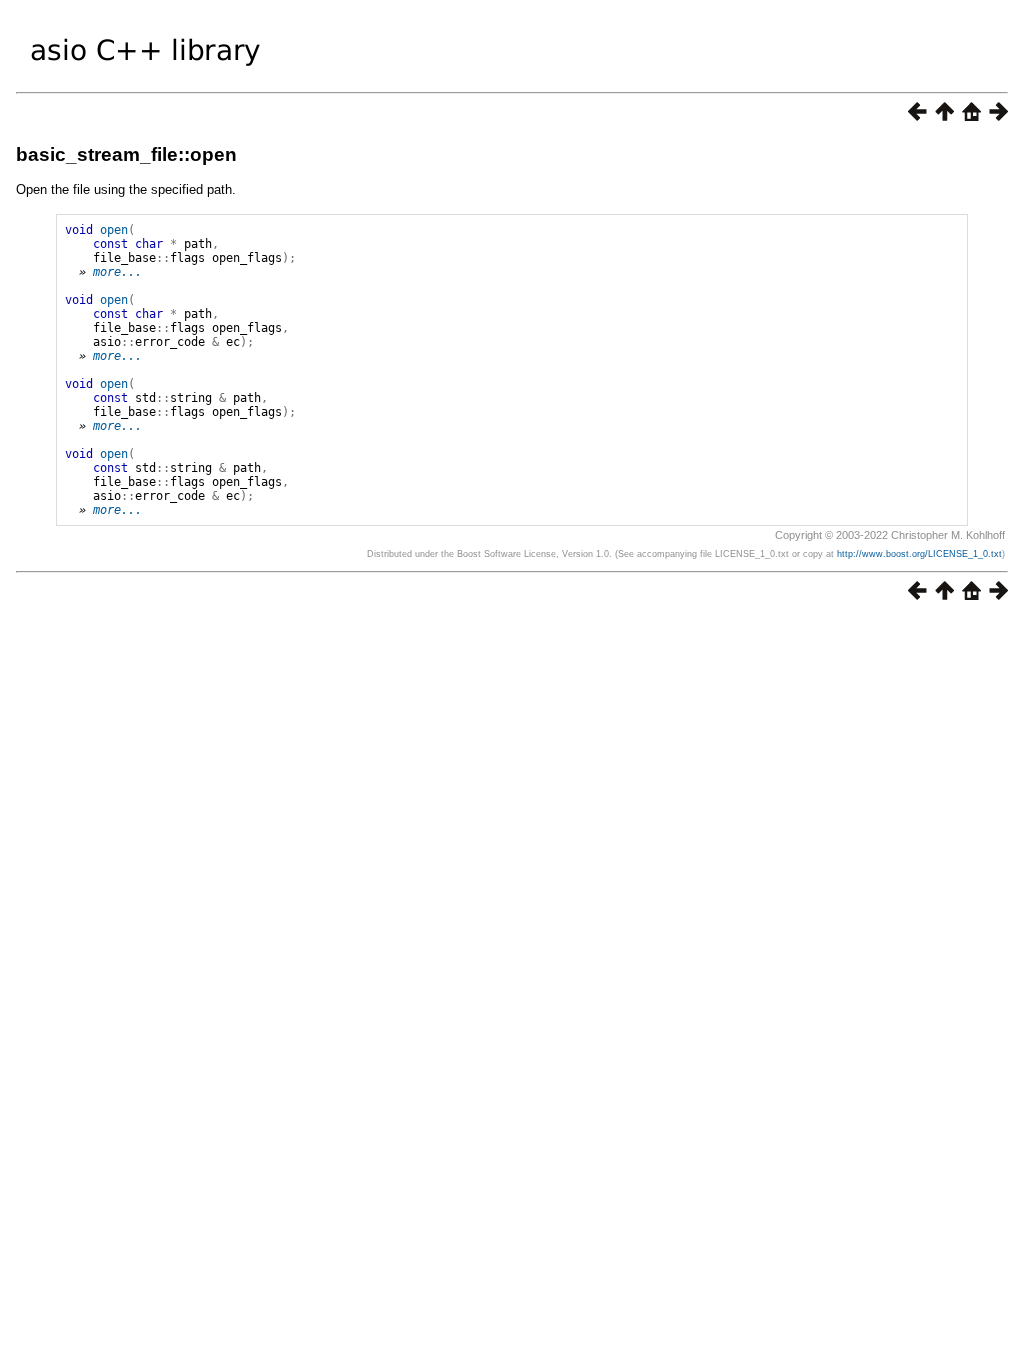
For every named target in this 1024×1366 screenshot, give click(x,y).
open (114, 230)
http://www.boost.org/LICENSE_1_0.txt (919, 554)
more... (117, 272)
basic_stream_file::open (126, 154)
